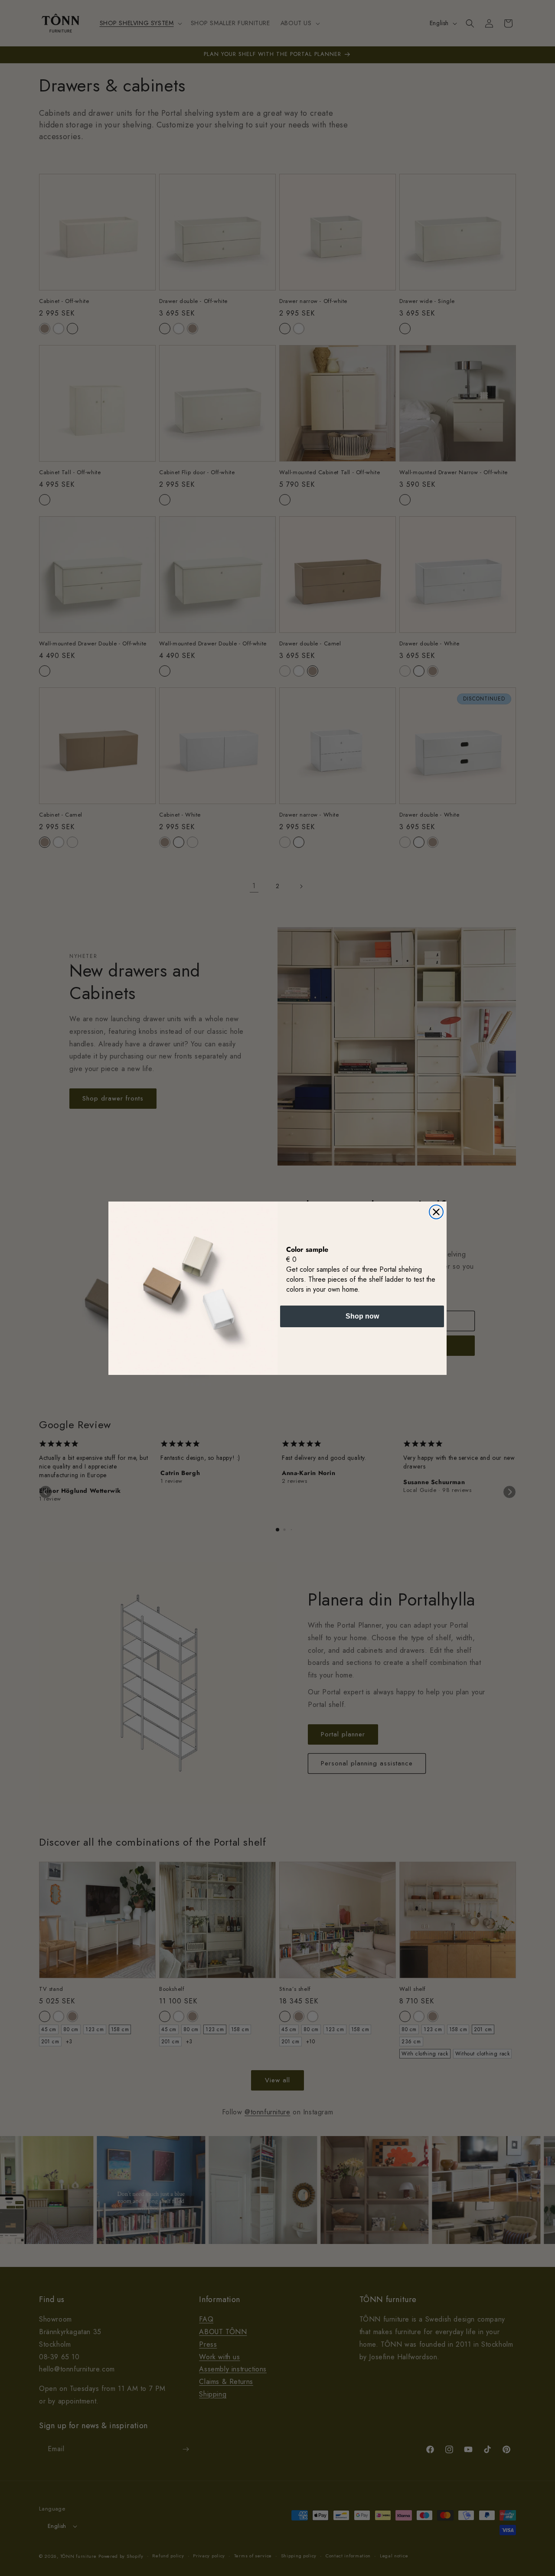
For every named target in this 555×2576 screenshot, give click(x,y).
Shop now (362, 1316)
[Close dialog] (436, 1212)
